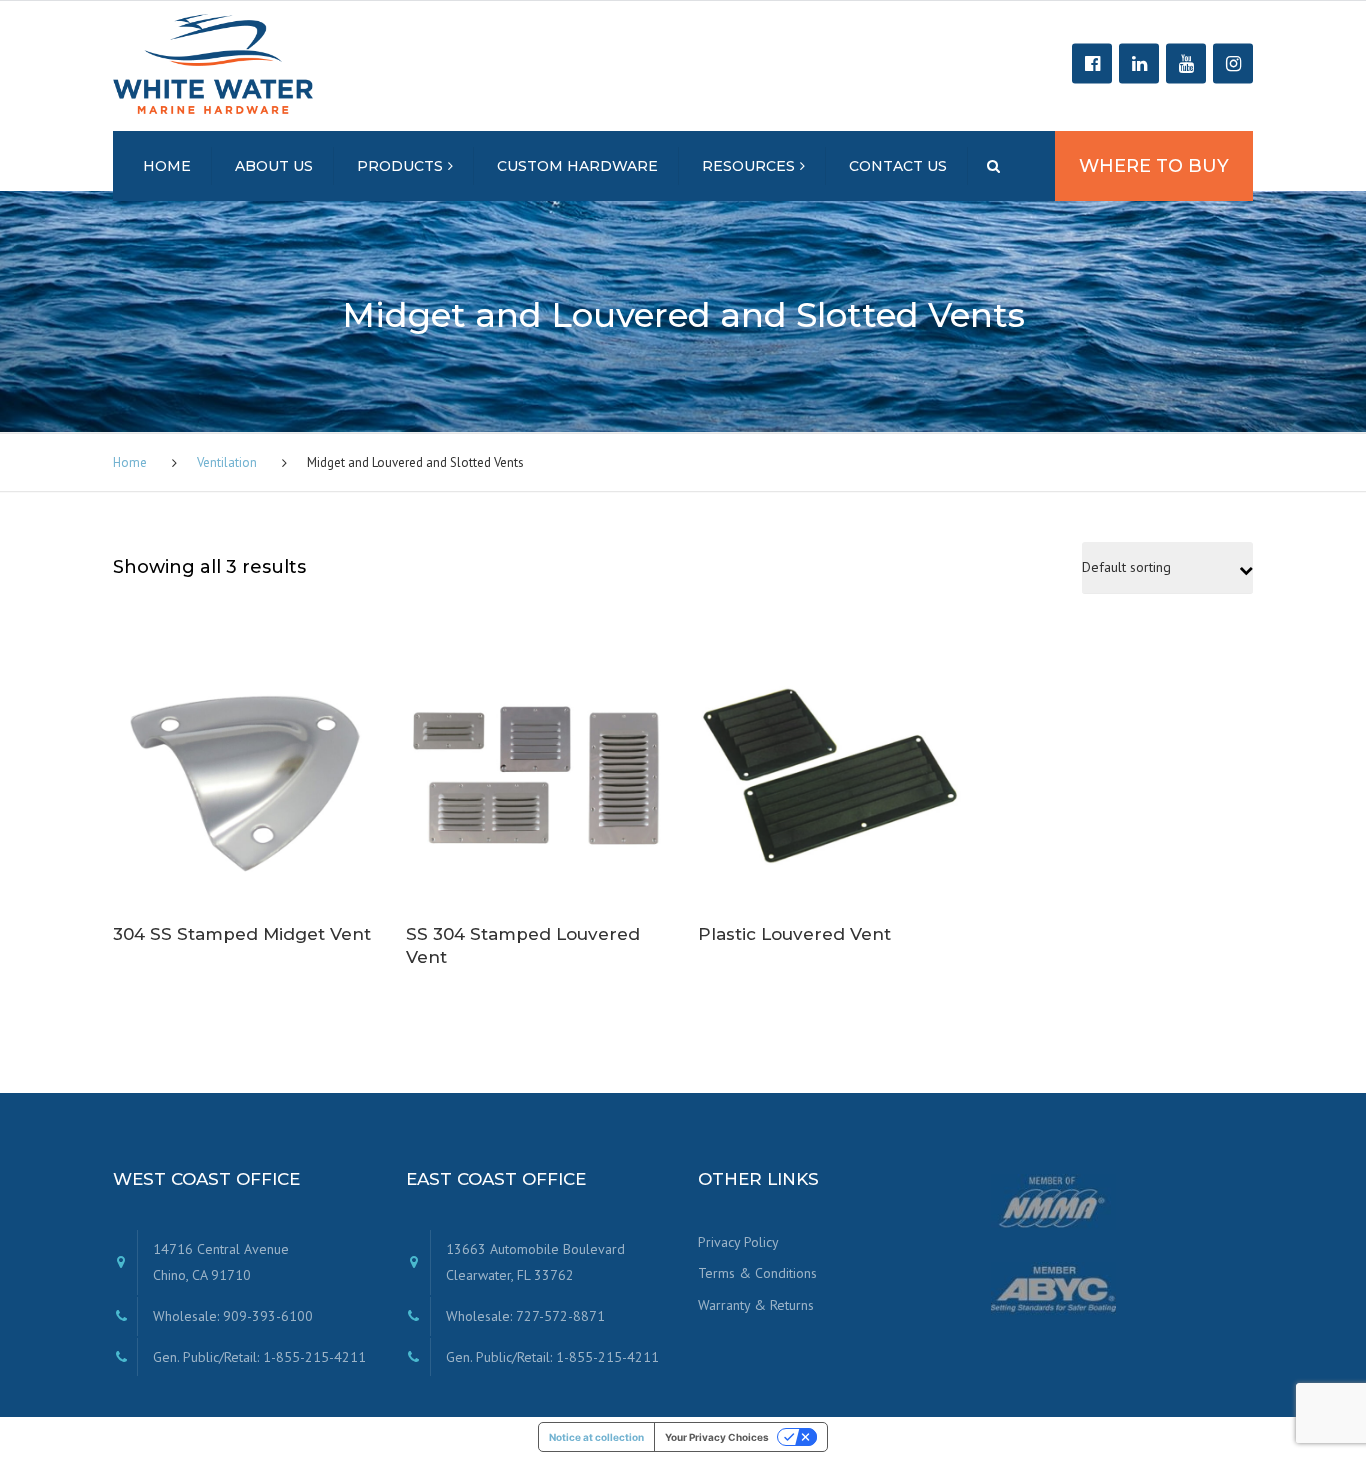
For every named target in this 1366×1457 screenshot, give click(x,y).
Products (400, 166)
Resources (748, 166)
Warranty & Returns (756, 1305)
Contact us (898, 166)
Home (167, 166)
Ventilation (227, 462)
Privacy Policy (738, 1242)
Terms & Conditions (757, 1273)
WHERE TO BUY (1154, 166)
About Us (274, 166)
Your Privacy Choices (717, 1437)
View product (244, 758)
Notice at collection (596, 1437)
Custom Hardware (577, 166)
